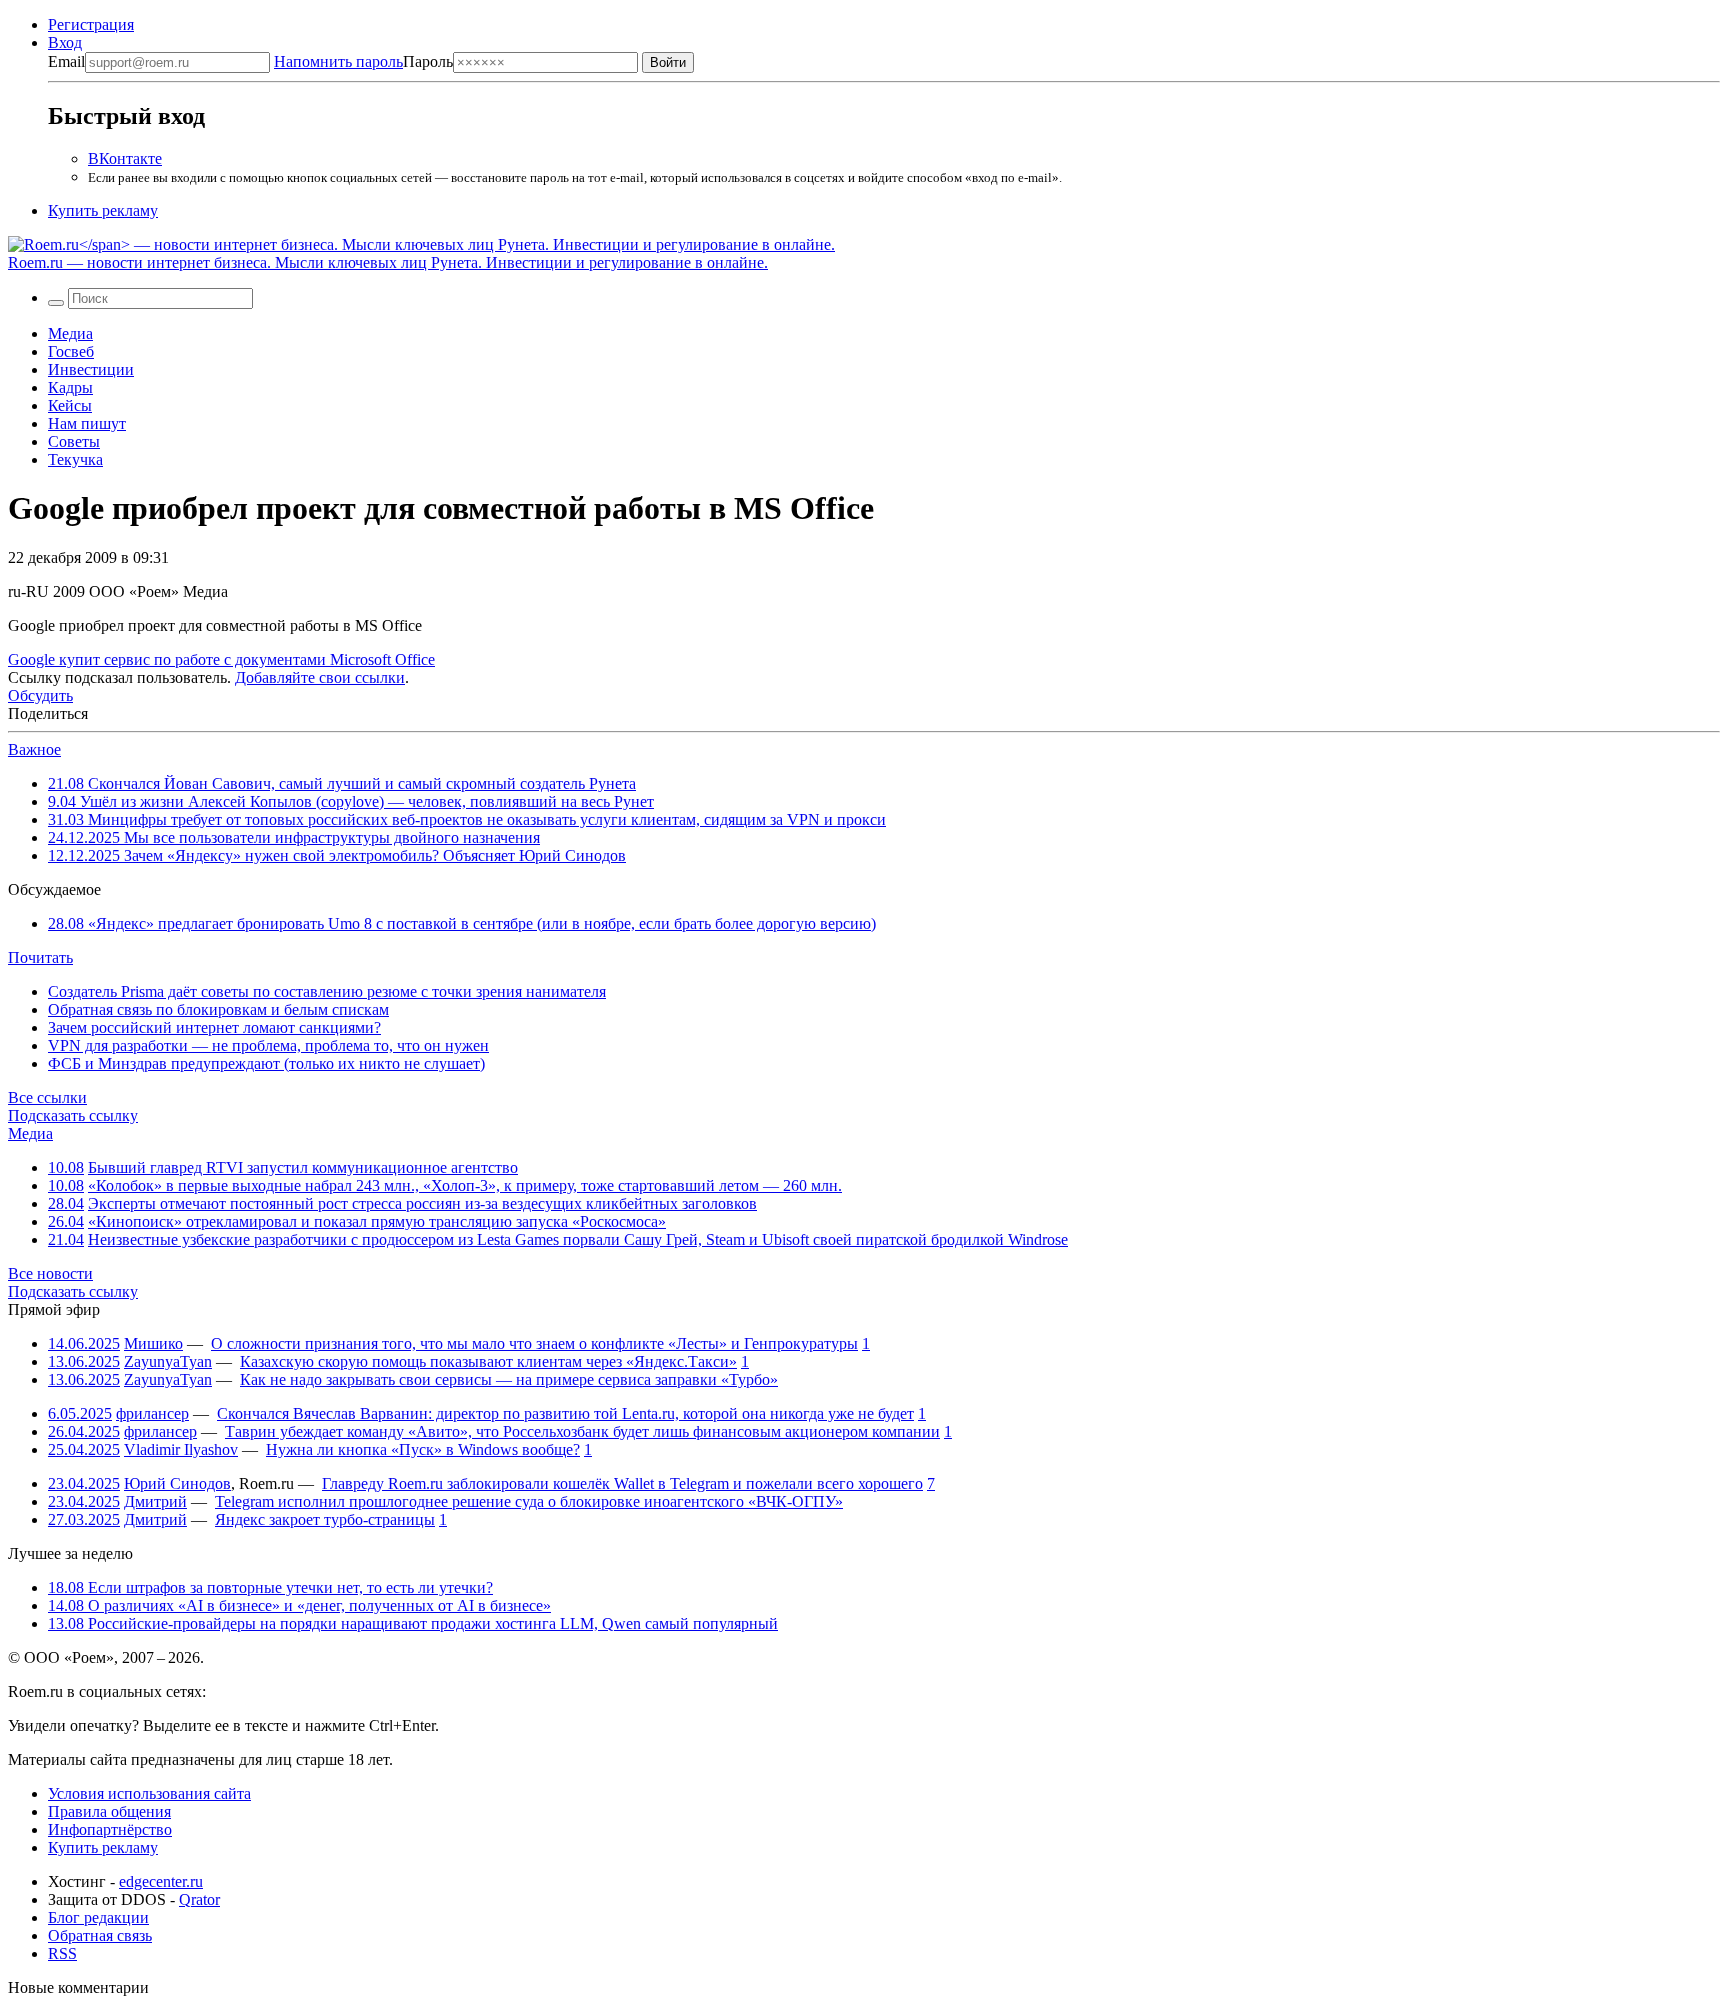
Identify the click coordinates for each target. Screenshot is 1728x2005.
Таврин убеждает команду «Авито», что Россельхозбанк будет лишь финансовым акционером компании (582, 1431)
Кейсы (70, 405)
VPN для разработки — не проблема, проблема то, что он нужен (268, 1045)
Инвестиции (91, 369)
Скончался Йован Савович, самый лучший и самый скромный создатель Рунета (342, 783)
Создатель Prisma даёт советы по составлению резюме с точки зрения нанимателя (327, 991)
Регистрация (91, 24)
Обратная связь (100, 1935)
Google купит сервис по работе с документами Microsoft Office (221, 659)
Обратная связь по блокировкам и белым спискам (218, 1009)
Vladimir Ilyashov (181, 1449)
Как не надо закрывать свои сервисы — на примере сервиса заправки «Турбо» (509, 1379)
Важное (34, 749)
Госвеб (71, 351)
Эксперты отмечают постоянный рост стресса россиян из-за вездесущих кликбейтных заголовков (422, 1203)
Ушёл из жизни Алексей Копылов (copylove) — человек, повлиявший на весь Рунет (351, 801)
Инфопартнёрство (110, 1829)
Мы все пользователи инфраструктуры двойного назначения (294, 837)
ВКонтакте (125, 158)
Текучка (75, 459)
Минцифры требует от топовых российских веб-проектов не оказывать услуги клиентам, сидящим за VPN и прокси (467, 819)
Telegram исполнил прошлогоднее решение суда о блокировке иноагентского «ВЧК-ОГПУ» (529, 1501)
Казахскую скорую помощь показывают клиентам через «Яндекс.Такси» (488, 1361)
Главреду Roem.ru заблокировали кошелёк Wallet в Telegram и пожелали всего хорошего (622, 1483)
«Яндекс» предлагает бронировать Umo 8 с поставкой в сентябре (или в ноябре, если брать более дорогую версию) (462, 923)
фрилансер (152, 1413)
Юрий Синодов (177, 1483)
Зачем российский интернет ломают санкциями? (214, 1027)
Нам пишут (87, 423)
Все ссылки (47, 1097)
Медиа (70, 333)
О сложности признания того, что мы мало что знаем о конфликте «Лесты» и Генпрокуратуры (534, 1343)
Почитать (40, 957)
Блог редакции (98, 1917)
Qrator (199, 1899)
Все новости (50, 1273)
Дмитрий (155, 1501)
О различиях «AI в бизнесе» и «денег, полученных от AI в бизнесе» (299, 1605)
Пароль (363, 61)
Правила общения (109, 1811)
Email (66, 61)
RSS (62, 1953)
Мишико (153, 1343)
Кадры (70, 387)
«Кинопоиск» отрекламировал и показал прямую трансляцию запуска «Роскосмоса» (377, 1221)
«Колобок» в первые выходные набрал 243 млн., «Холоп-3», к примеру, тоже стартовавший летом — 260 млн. (465, 1185)
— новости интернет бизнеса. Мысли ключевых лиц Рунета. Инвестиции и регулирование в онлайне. (388, 262)
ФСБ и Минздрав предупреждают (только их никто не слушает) (266, 1063)
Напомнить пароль (338, 61)
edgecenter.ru (161, 1881)
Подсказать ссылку (73, 1115)
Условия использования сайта (149, 1793)
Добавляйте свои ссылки (320, 677)
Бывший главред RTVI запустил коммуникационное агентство (303, 1167)
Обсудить (40, 695)
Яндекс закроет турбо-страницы (325, 1519)
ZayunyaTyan (168, 1361)
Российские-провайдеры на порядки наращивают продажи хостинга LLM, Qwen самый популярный (413, 1623)
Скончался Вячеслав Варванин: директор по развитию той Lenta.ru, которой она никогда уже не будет (565, 1413)
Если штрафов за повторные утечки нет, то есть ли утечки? (270, 1587)
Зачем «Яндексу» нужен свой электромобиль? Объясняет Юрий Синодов (337, 855)
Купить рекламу (103, 210)
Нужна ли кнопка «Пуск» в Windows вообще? (423, 1449)
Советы (74, 441)
